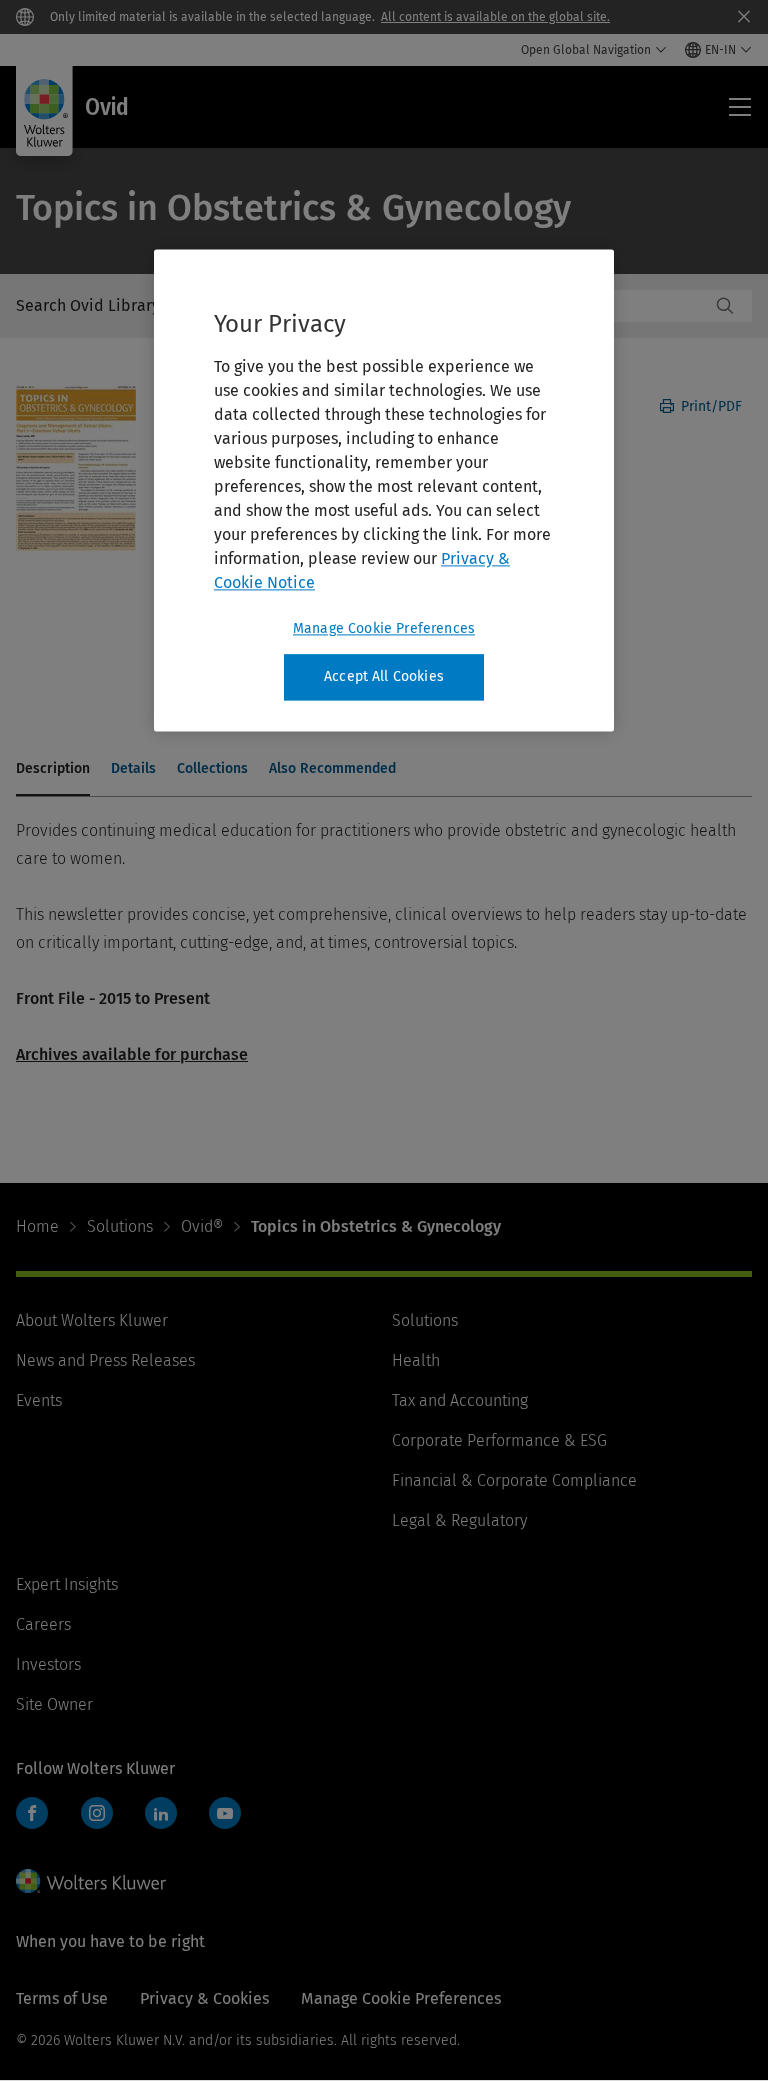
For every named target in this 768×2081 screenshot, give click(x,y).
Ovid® (202, 1226)
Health (416, 1360)
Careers (43, 1624)
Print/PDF (709, 406)
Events (39, 1400)
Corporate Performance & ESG (499, 1440)
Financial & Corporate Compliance (514, 1480)
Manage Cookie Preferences (384, 629)
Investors (48, 1664)
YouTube (225, 1813)
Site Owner (54, 1704)
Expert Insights (67, 1584)
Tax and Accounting (460, 1400)
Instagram (97, 1813)
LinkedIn (161, 1813)
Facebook (32, 1813)
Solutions (120, 1226)
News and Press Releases (105, 1360)
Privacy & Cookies (204, 1998)
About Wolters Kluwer (92, 1320)
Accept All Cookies (384, 677)
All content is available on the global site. (495, 17)
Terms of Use (62, 1998)
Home (37, 1226)
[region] (384, 491)
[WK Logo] (91, 1881)
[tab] (53, 770)
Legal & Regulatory (459, 1520)
